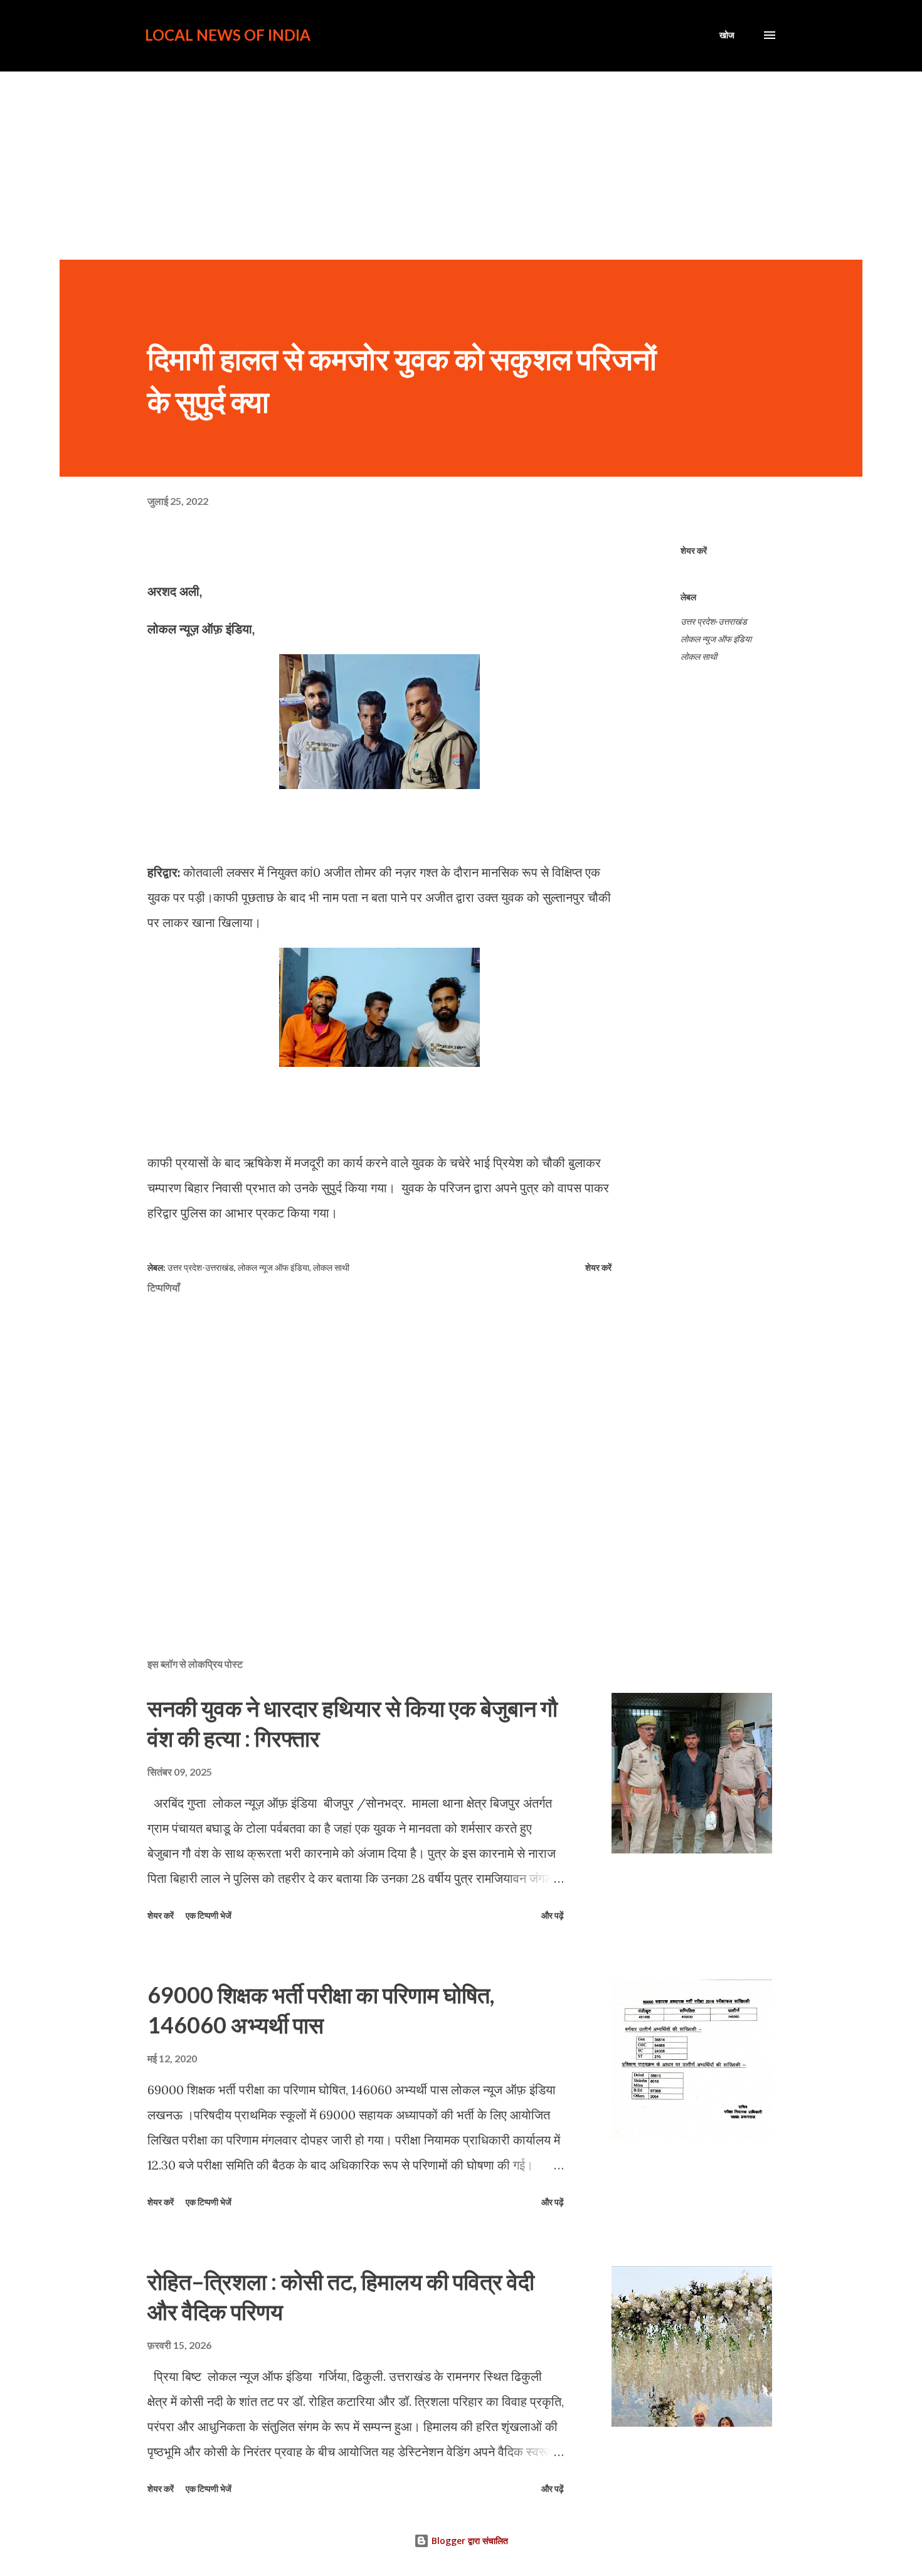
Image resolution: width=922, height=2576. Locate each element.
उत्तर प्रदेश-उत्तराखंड (714, 621)
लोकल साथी (699, 656)
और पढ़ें (553, 1915)
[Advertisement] (461, 166)
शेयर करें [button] (694, 550)
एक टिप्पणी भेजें (209, 1915)
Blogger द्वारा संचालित (469, 2541)
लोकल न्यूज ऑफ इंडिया (716, 639)
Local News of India (228, 35)
